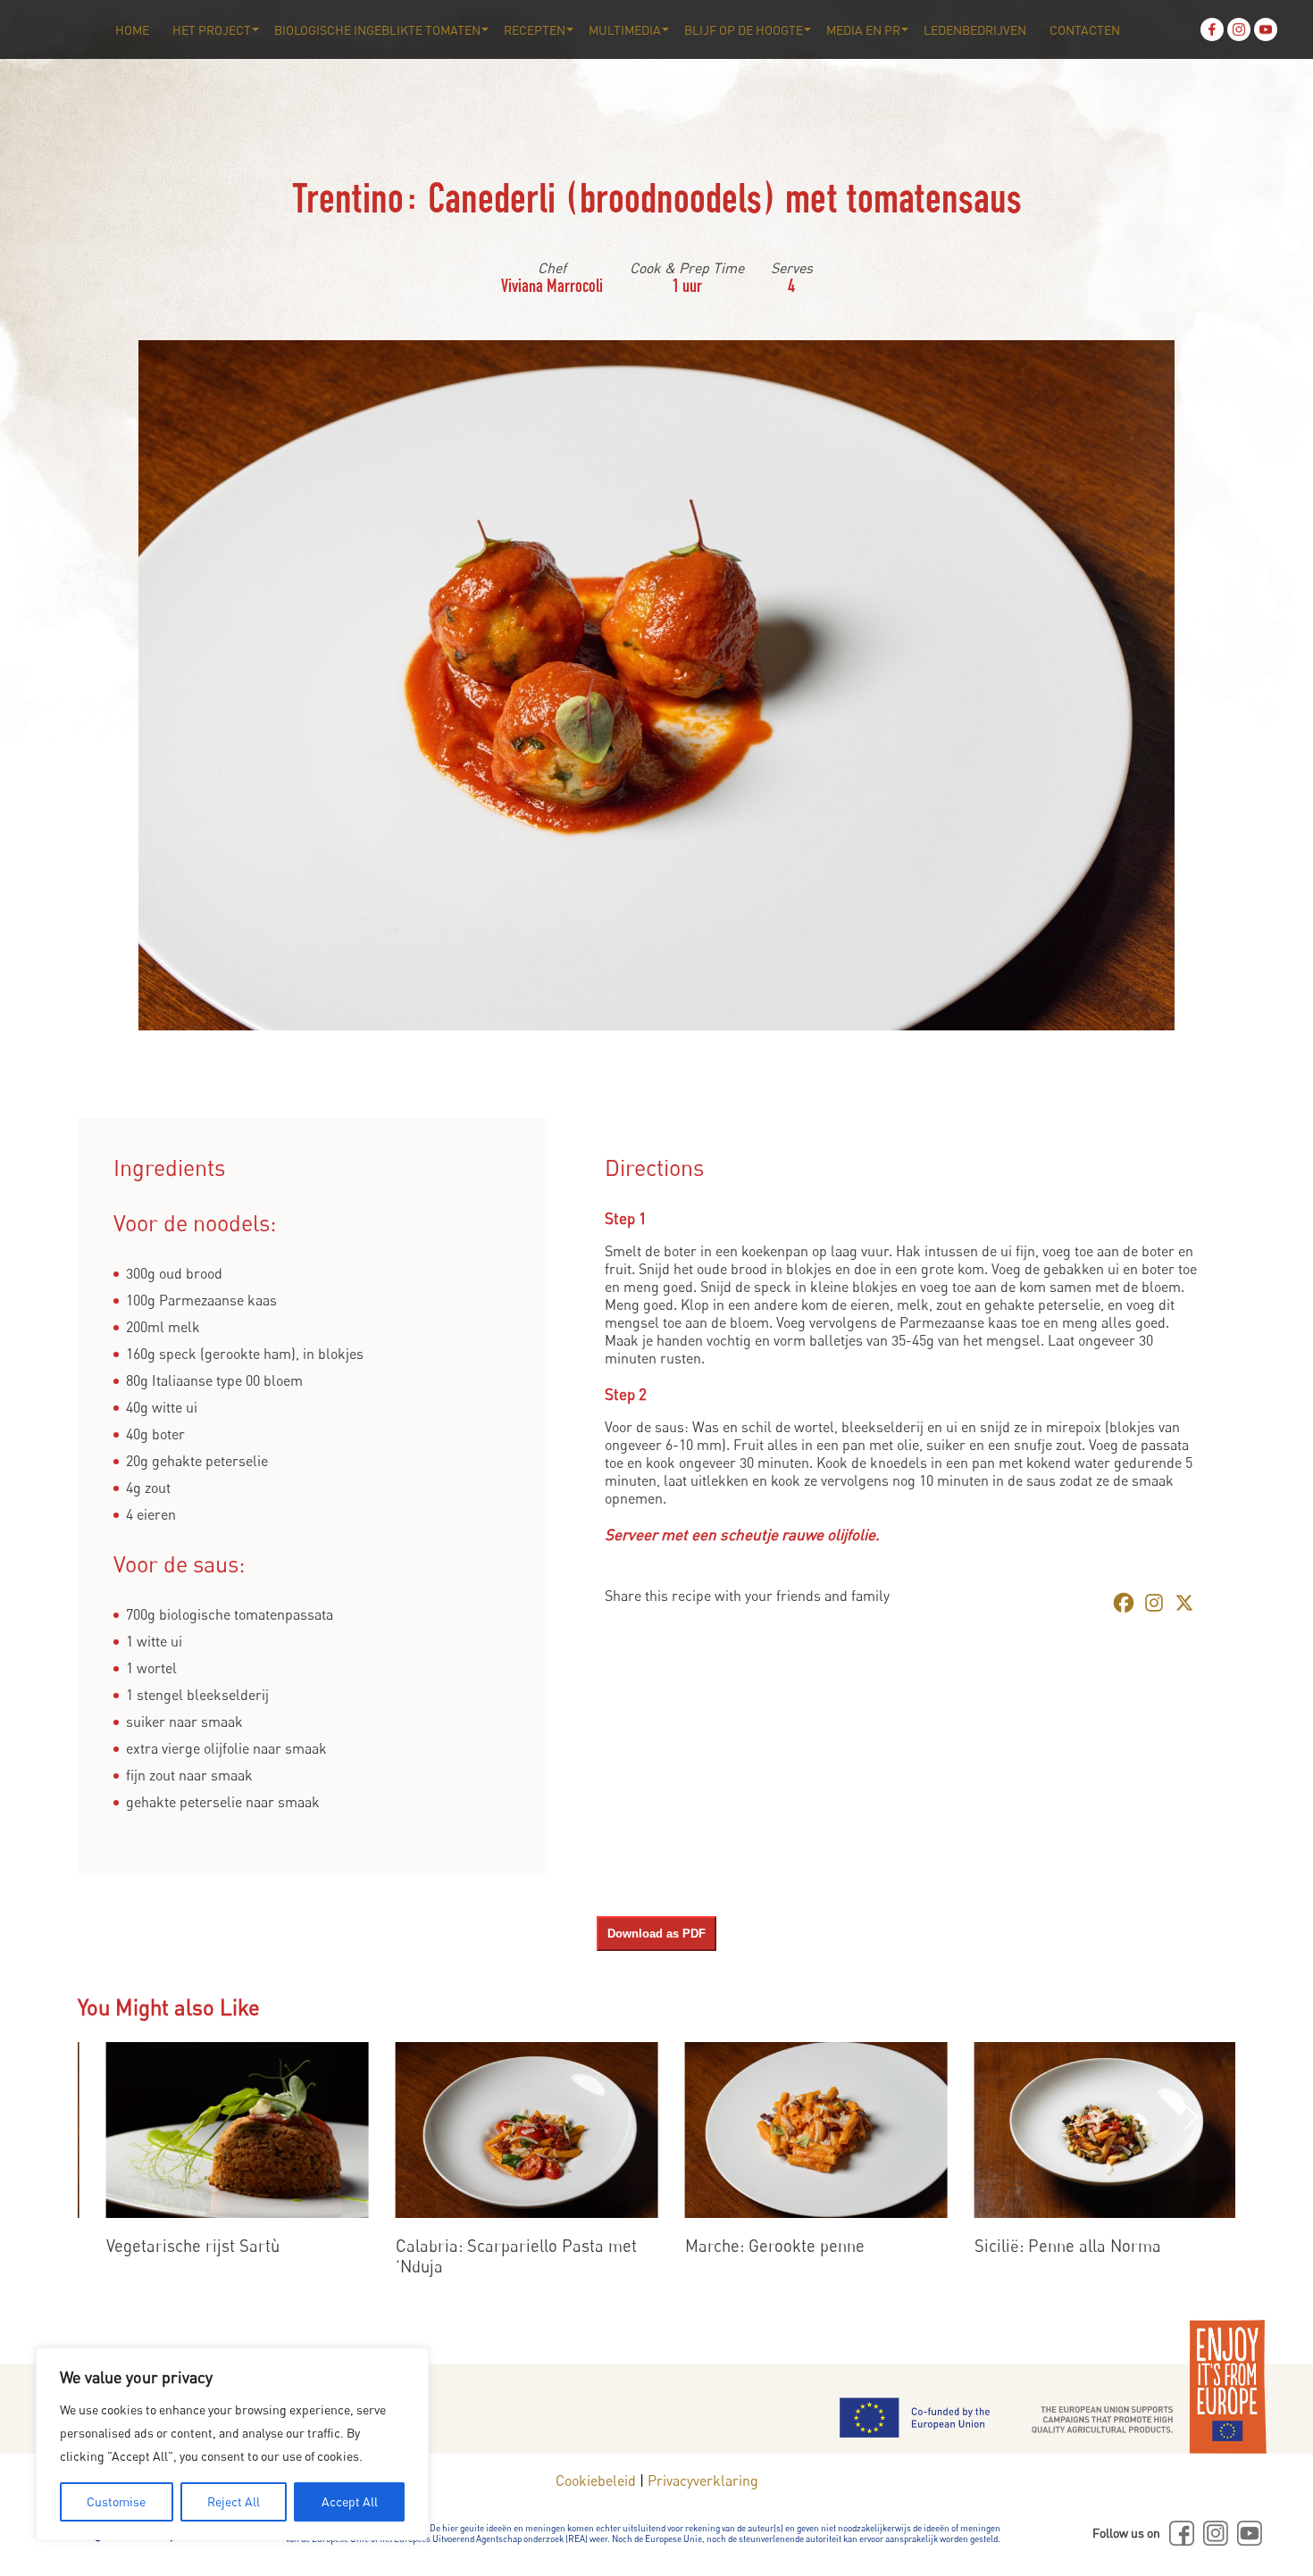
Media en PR (863, 30)
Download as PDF (656, 1934)
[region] (232, 2444)
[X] (1184, 1603)
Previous (96, 2117)
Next (1191, 2117)
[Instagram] (1239, 29)
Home (132, 30)
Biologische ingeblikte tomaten (377, 30)
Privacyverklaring (703, 2480)
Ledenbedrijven (975, 30)
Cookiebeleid (596, 2480)
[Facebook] (1212, 29)
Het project (212, 30)
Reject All (234, 2501)
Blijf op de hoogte (744, 30)
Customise (116, 2501)
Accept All (350, 2501)
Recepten (535, 30)
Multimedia (625, 30)
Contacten (1085, 30)
